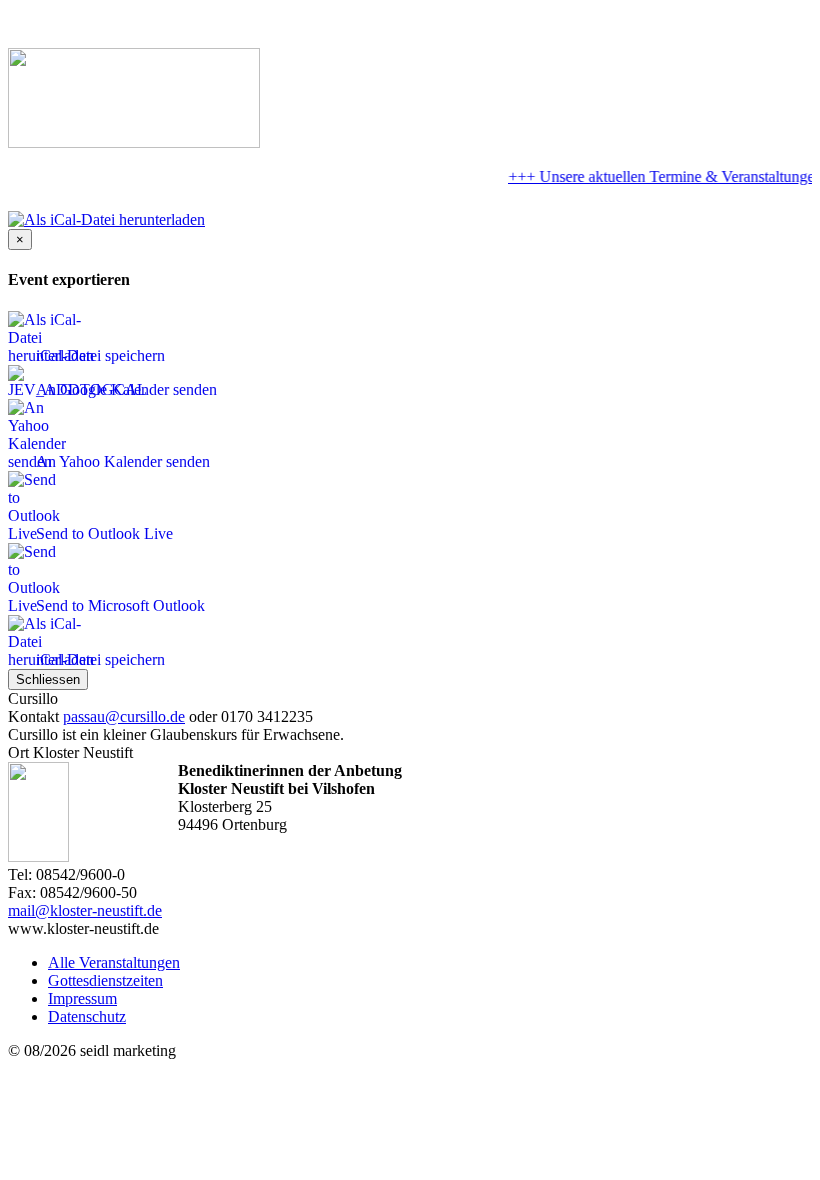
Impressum (82, 998)
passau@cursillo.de (124, 716)
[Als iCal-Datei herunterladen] (106, 214)
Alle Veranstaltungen (114, 962)
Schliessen (48, 679)
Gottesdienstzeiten (105, 980)
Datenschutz (87, 1016)
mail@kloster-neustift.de (85, 910)
